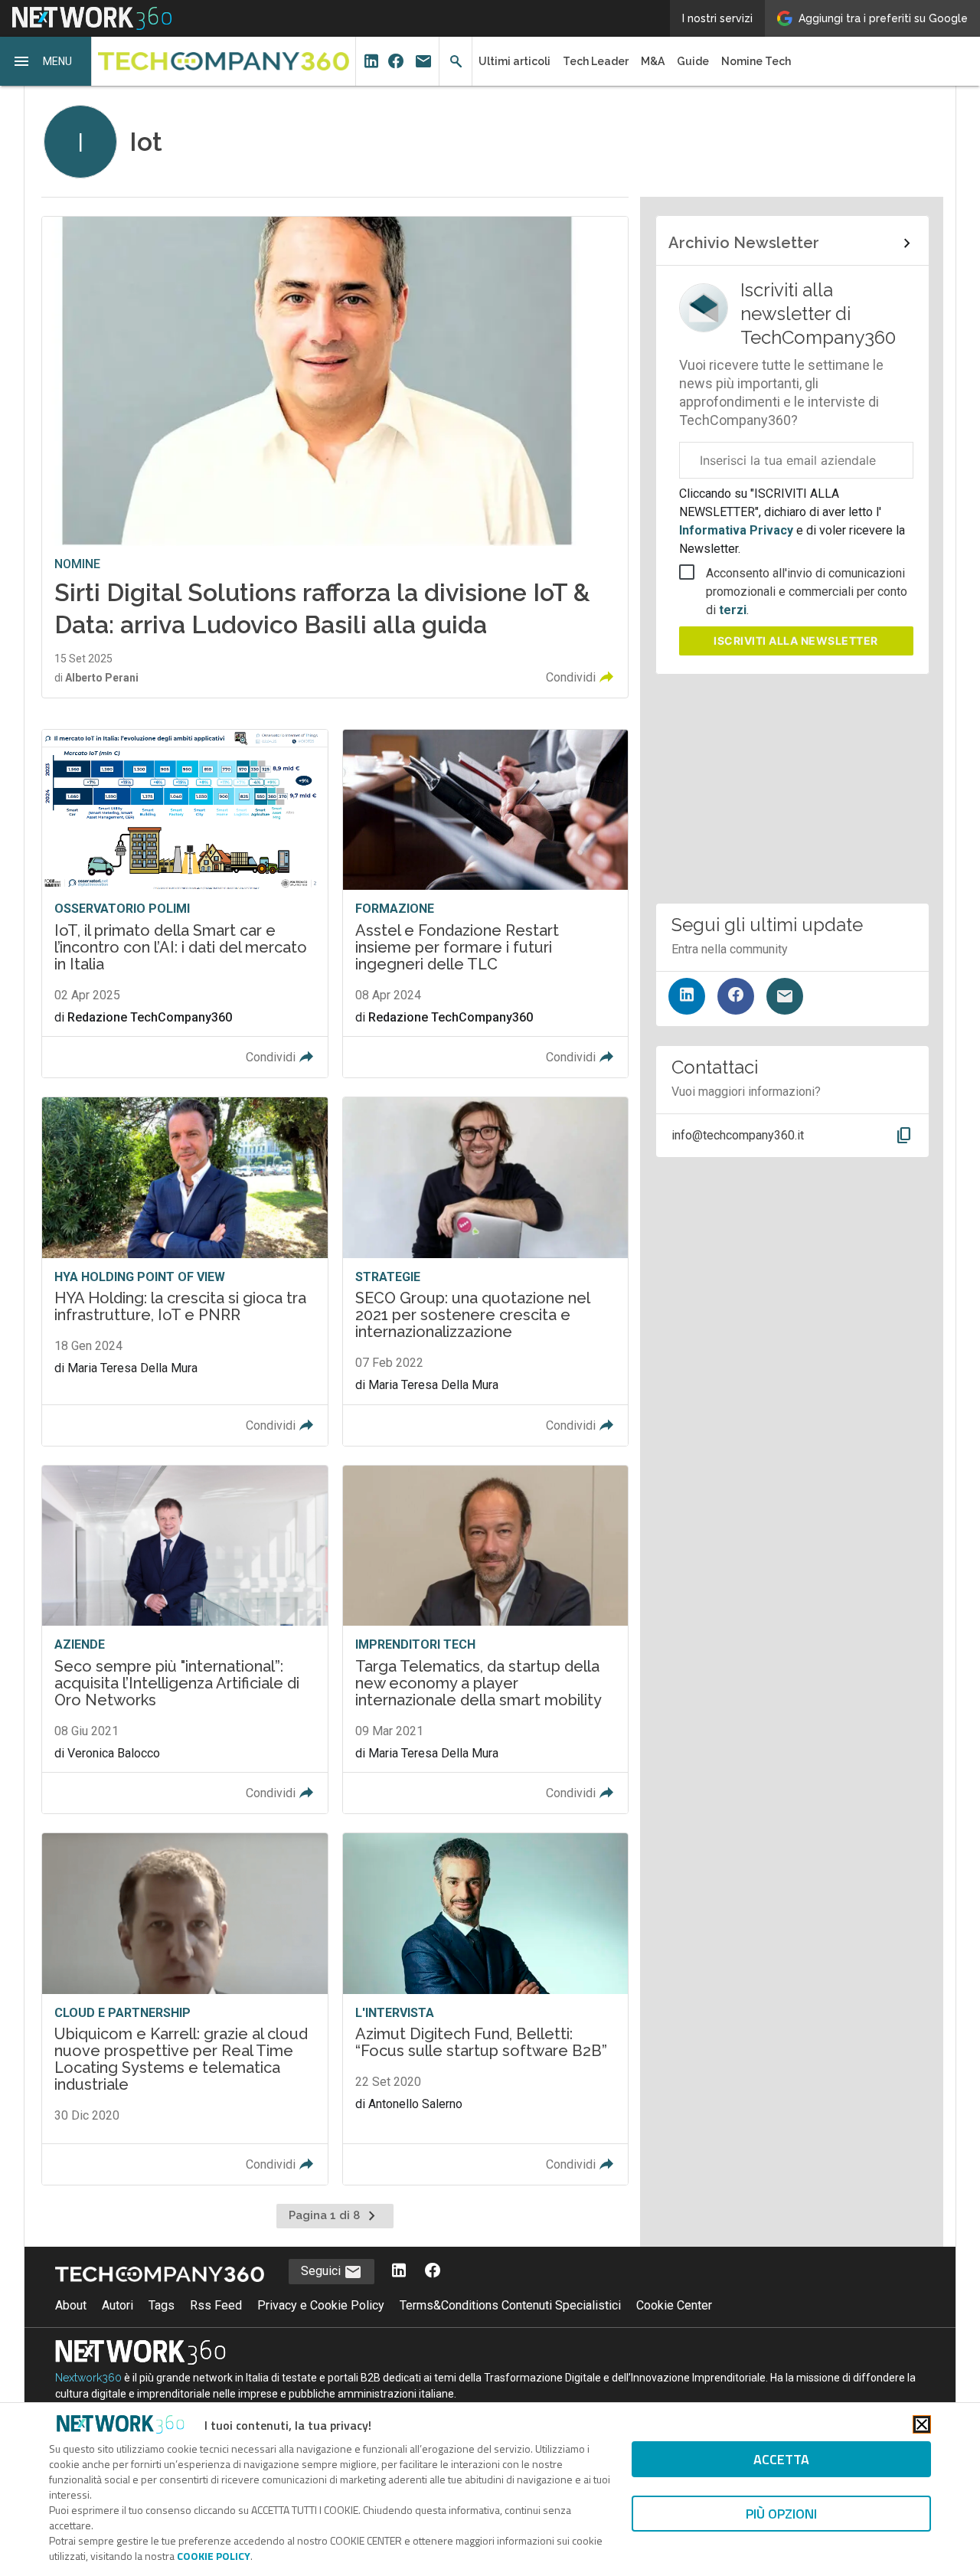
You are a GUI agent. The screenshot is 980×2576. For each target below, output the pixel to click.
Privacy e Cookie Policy (321, 2305)
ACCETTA (781, 2459)
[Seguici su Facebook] (736, 996)
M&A (653, 61)
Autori (118, 2305)
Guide (693, 61)
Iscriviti (796, 641)
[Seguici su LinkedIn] (687, 996)
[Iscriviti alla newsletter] (785, 996)
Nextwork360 (88, 2378)
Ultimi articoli (514, 61)
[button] (46, 61)
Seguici (322, 2271)
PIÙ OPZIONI (781, 2514)
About (71, 2305)
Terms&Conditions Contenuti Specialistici (510, 2305)
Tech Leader (596, 61)
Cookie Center (674, 2305)
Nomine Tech (756, 61)
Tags (162, 2305)
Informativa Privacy (738, 530)
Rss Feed (216, 2305)
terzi (733, 610)
